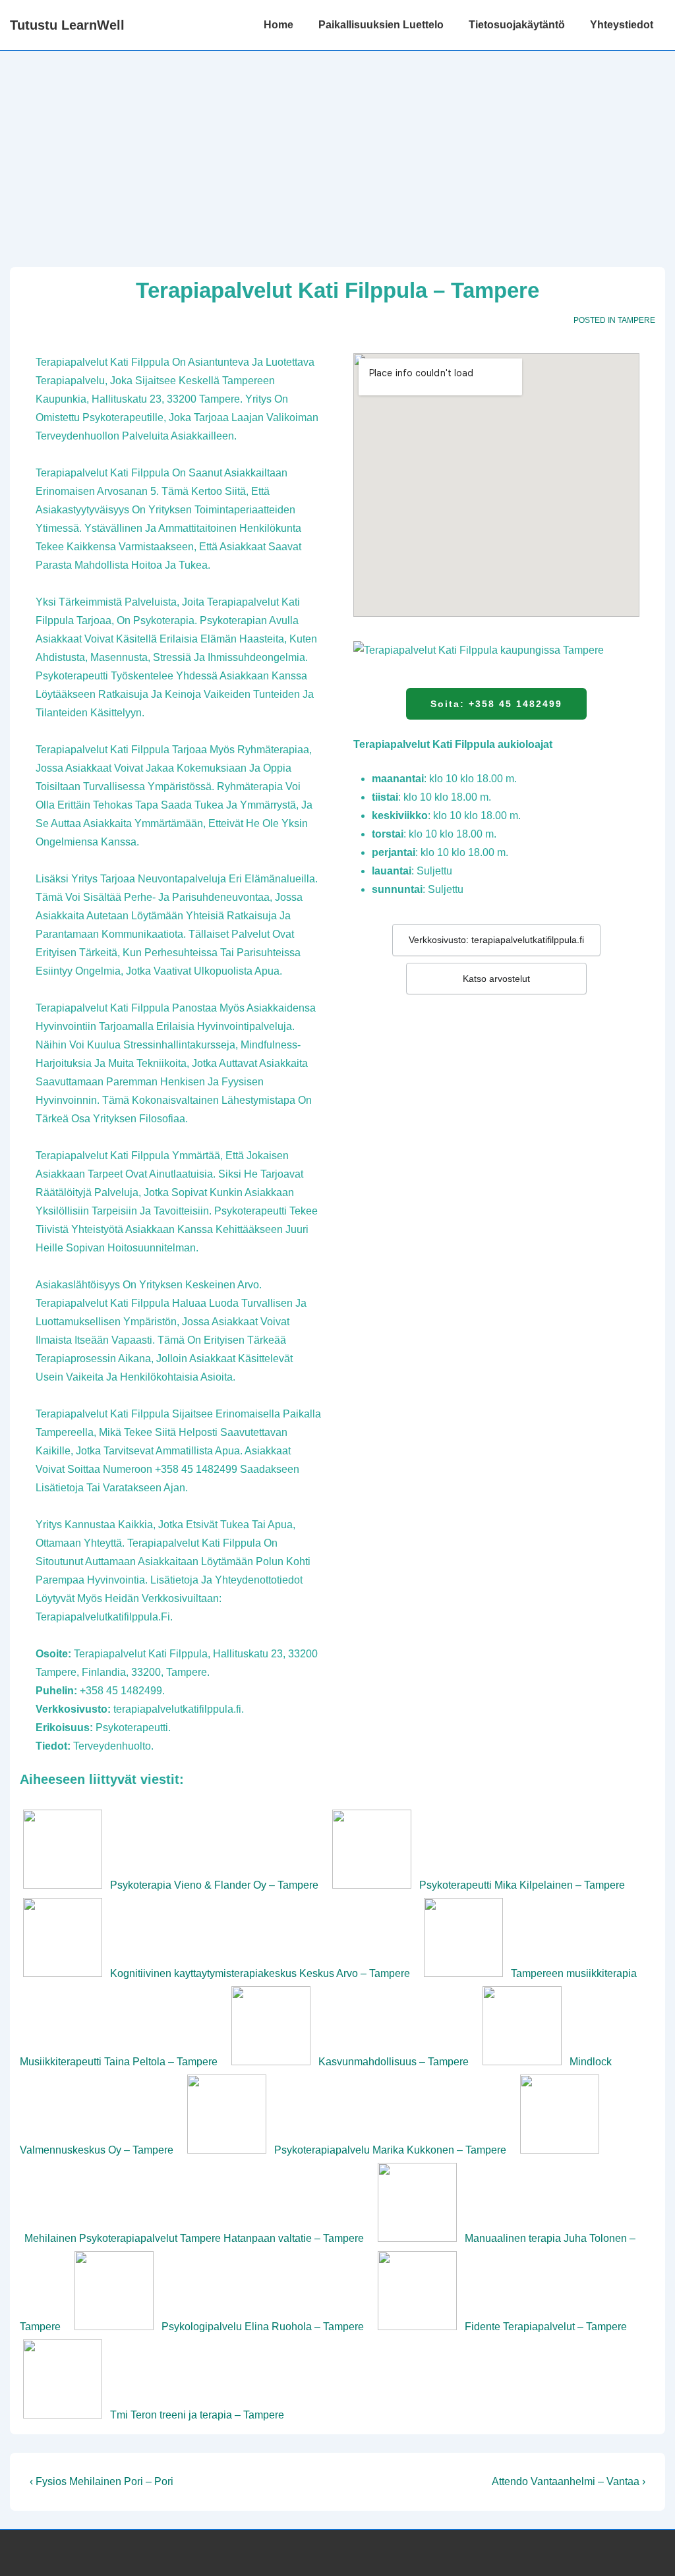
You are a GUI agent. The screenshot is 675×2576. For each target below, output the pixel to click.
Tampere (636, 320)
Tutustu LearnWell (67, 25)
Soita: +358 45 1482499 (496, 704)
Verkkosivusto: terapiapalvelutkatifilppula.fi (496, 940)
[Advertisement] (337, 150)
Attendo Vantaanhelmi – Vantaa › (569, 2481)
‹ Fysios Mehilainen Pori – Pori (102, 2481)
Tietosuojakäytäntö (517, 25)
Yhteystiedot (622, 25)
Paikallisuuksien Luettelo (381, 25)
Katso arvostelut (496, 979)
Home (279, 25)
